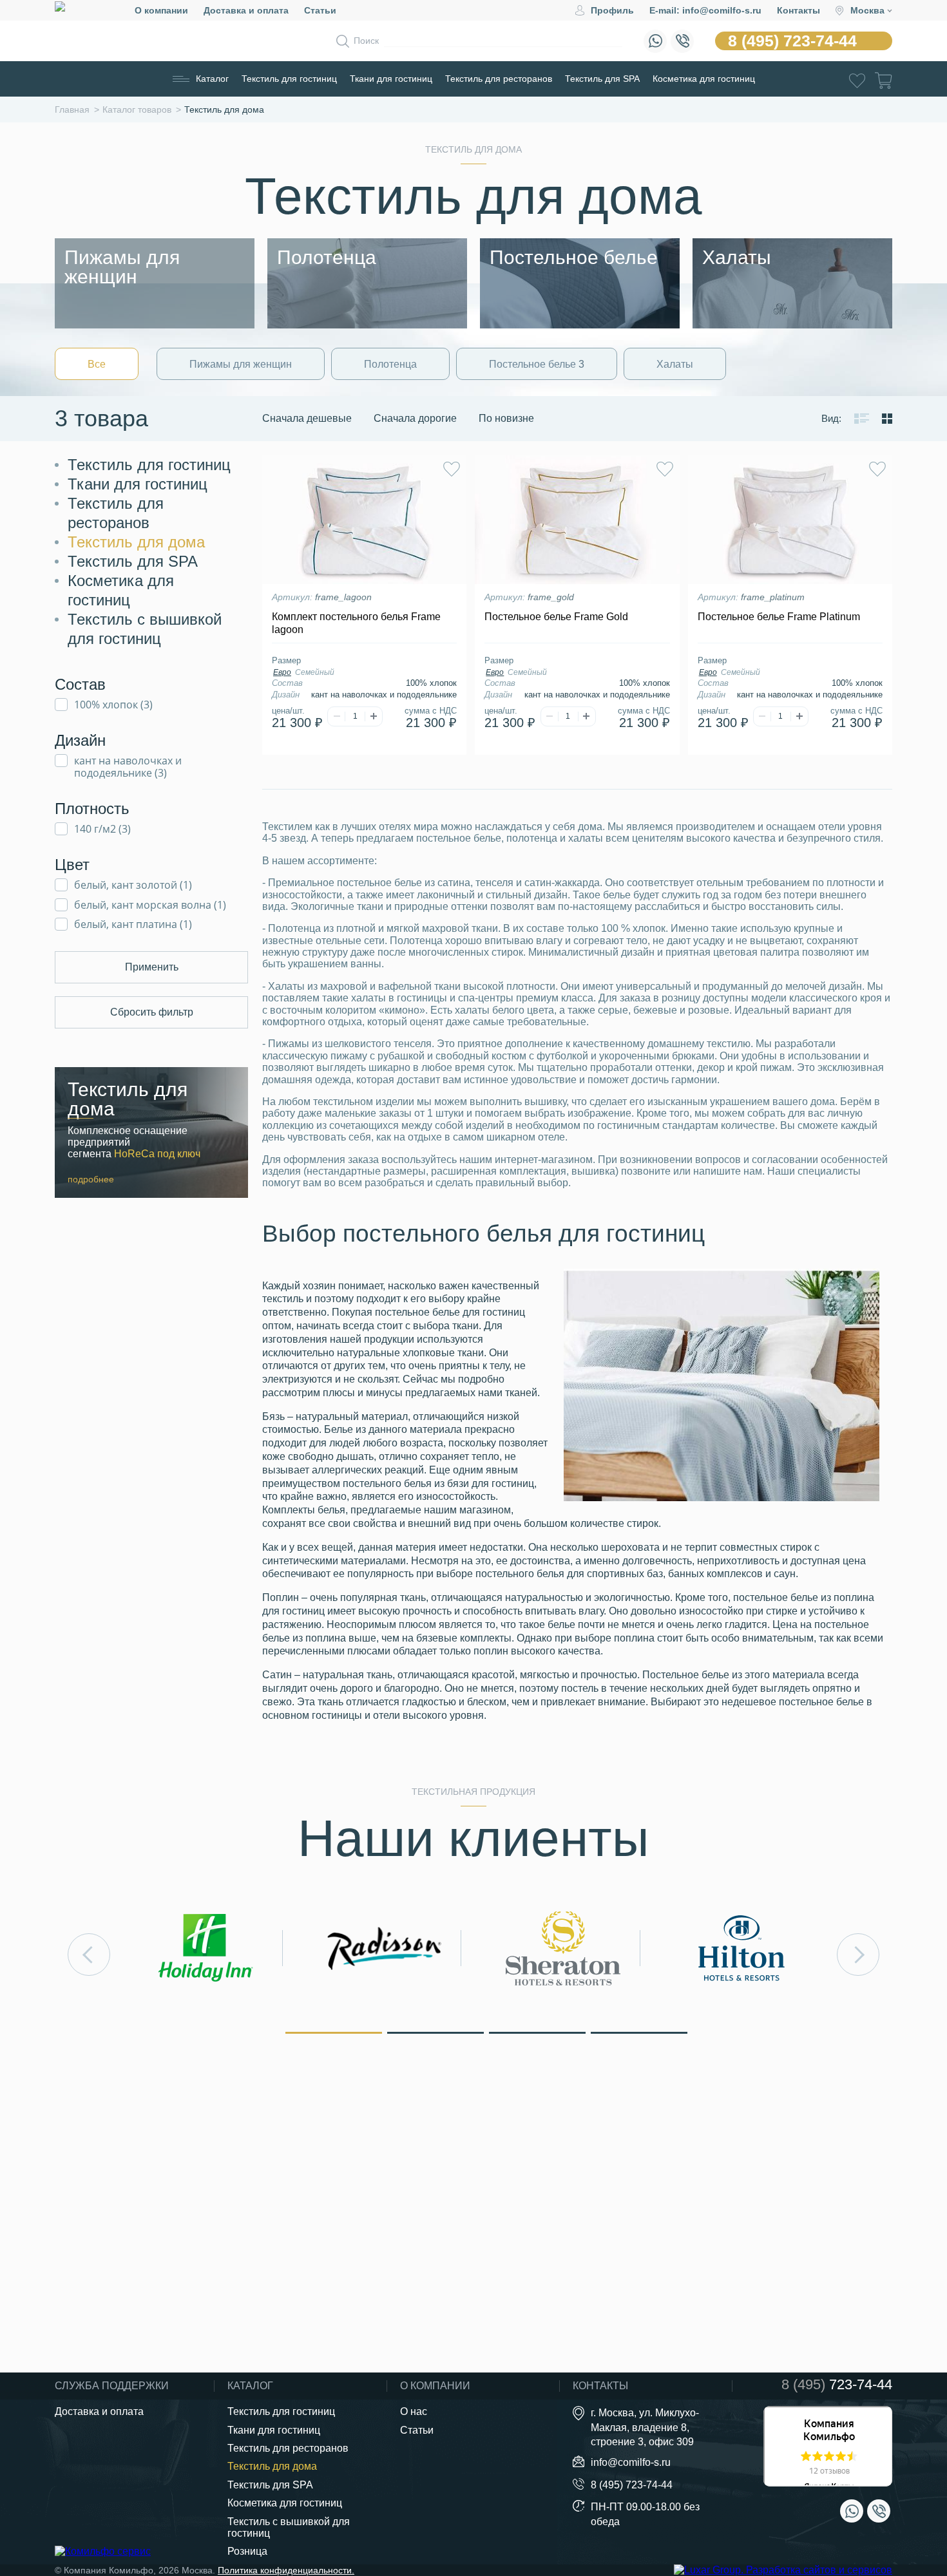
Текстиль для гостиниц (289, 79)
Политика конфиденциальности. (286, 2570)
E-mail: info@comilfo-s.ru (705, 10)
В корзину (364, 750)
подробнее (91, 1179)
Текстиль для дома (136, 542)
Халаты (675, 364)
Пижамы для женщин (241, 364)
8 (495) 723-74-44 (792, 41)
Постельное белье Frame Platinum (779, 617)
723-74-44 (837, 2385)
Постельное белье (537, 364)
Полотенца (390, 364)
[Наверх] (904, 2495)
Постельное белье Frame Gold (556, 617)
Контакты (799, 10)
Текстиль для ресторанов (499, 79)
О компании (161, 10)
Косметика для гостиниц (704, 79)
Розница (247, 2551)
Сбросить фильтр (152, 1012)
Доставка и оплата (246, 10)
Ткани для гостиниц (391, 79)
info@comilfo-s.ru (631, 2462)
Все (97, 364)
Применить (152, 967)
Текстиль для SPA (602, 79)
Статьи (320, 10)
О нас (414, 2411)
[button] (334, 2032)
